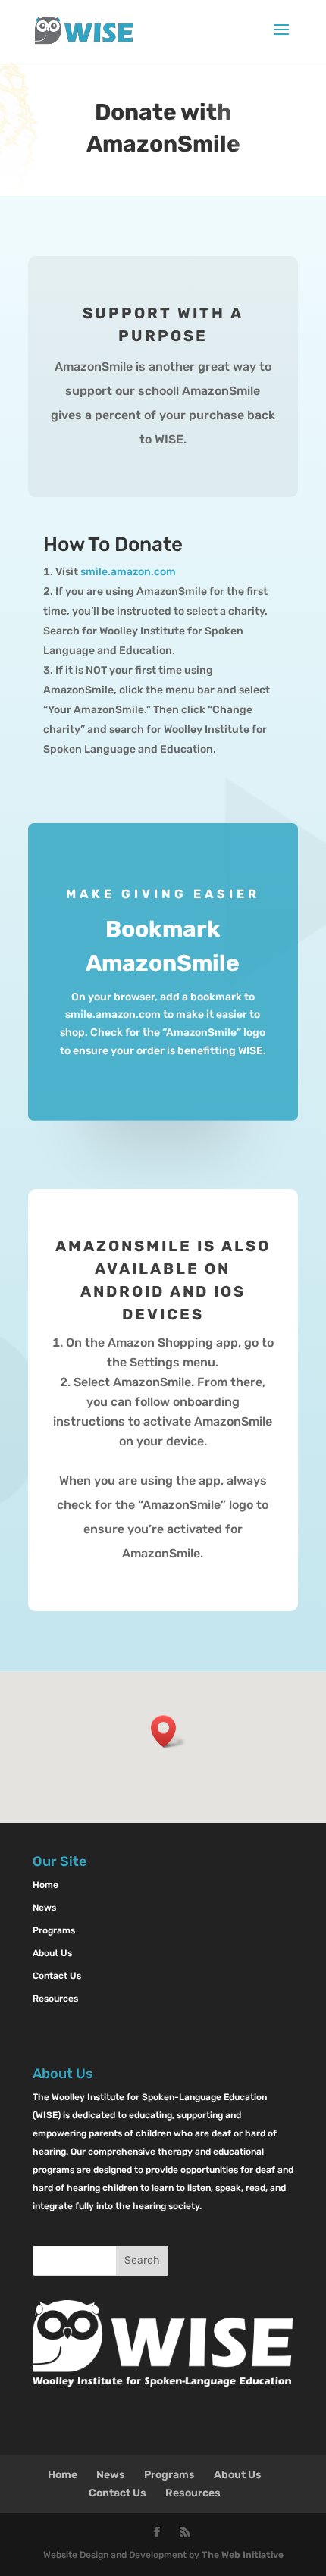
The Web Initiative (243, 2555)
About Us (52, 1953)
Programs (54, 1930)
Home (45, 1885)
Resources (55, 1999)
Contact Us (57, 1976)
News (44, 1908)
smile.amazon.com (128, 572)
